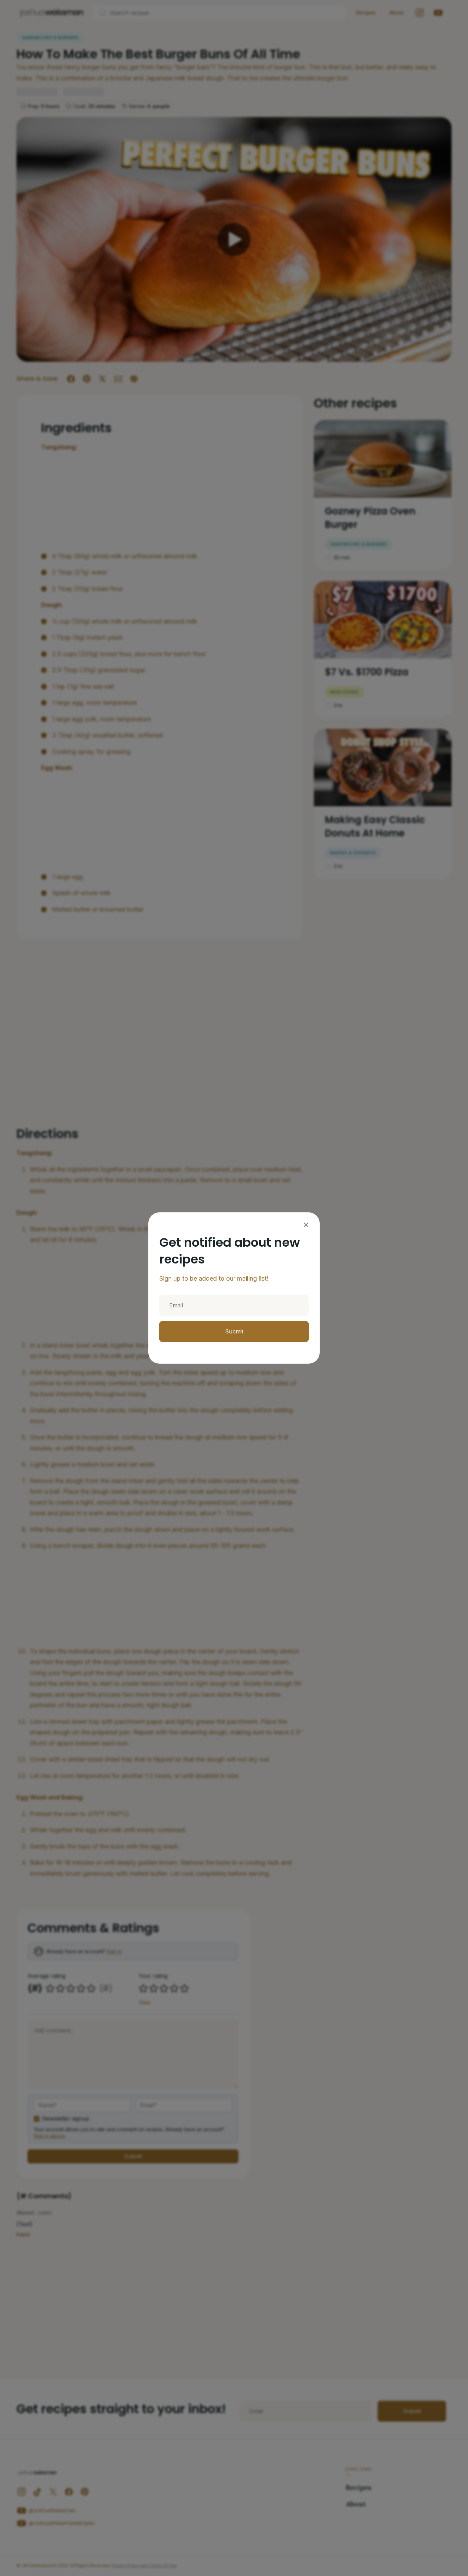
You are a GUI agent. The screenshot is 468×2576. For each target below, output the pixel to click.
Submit (234, 1331)
